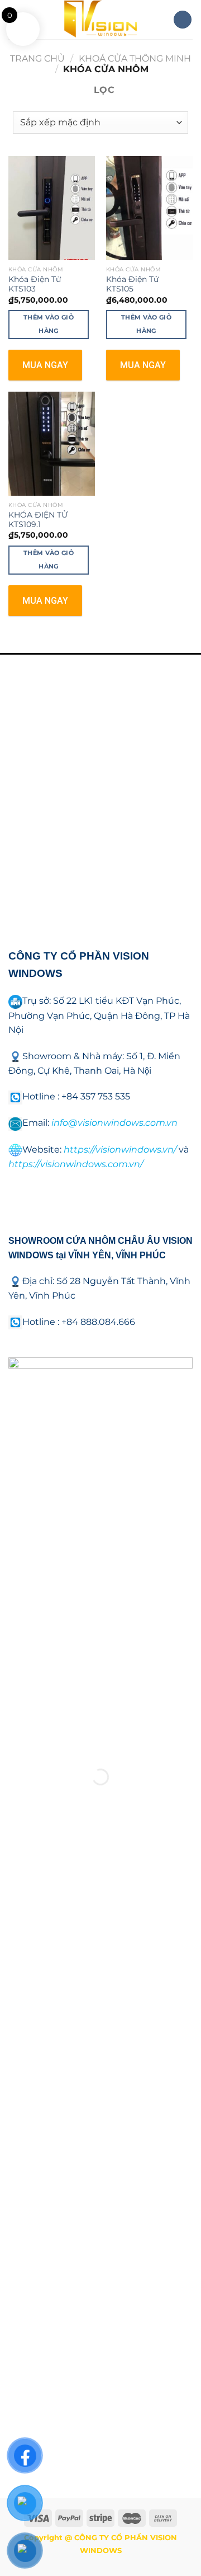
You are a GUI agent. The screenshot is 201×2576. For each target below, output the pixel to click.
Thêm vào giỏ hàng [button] (49, 324)
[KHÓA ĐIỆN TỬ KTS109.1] (52, 444)
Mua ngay (45, 365)
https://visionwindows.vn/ (120, 1150)
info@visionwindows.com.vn (114, 1123)
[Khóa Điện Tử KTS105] (149, 208)
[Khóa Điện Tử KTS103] (52, 208)
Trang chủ (37, 58)
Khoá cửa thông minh (135, 58)
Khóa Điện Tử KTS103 (35, 284)
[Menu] (183, 20)
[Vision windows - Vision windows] (100, 20)
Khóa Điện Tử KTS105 (132, 284)
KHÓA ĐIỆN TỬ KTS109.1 (38, 520)
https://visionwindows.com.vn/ (76, 1164)
